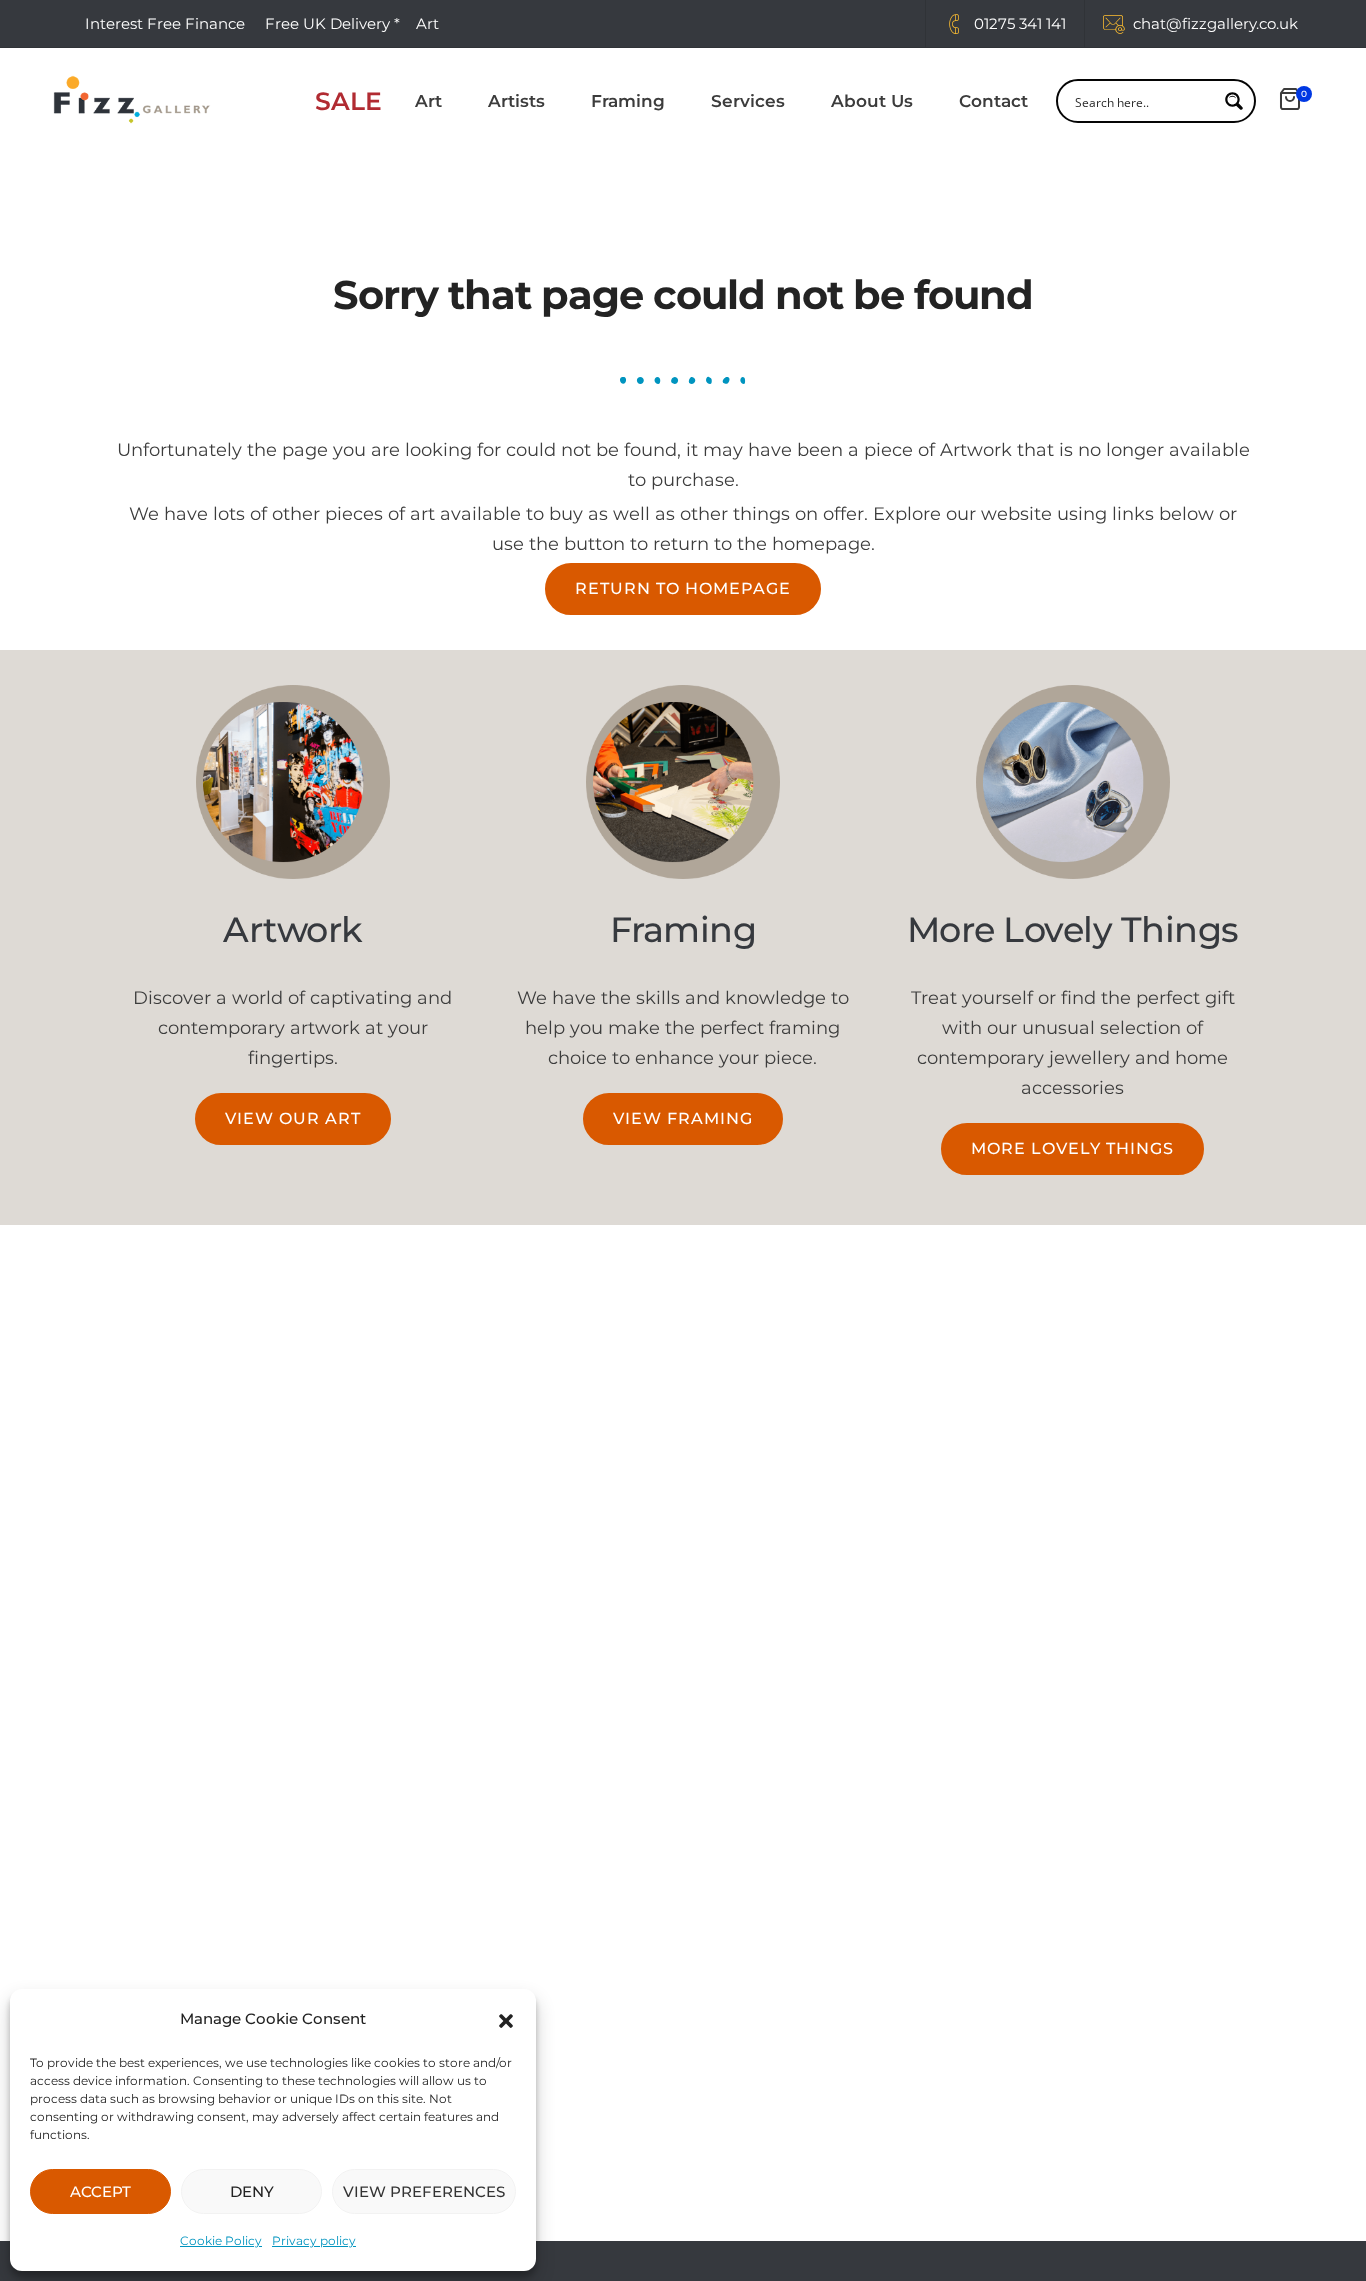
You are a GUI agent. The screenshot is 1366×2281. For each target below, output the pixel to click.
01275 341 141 (1020, 23)
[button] (506, 2019)
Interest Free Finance (165, 23)
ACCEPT (100, 2191)
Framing (628, 101)
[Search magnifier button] (1234, 101)
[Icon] (954, 24)
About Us (872, 101)
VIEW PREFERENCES (424, 2191)
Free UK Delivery (327, 23)
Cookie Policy (221, 2240)
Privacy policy (314, 2240)
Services (748, 101)
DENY (252, 2191)
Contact (993, 101)
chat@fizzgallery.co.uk (1215, 23)
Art (428, 101)
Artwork (293, 929)
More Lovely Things (1073, 929)
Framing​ (683, 929)
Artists (516, 101)
